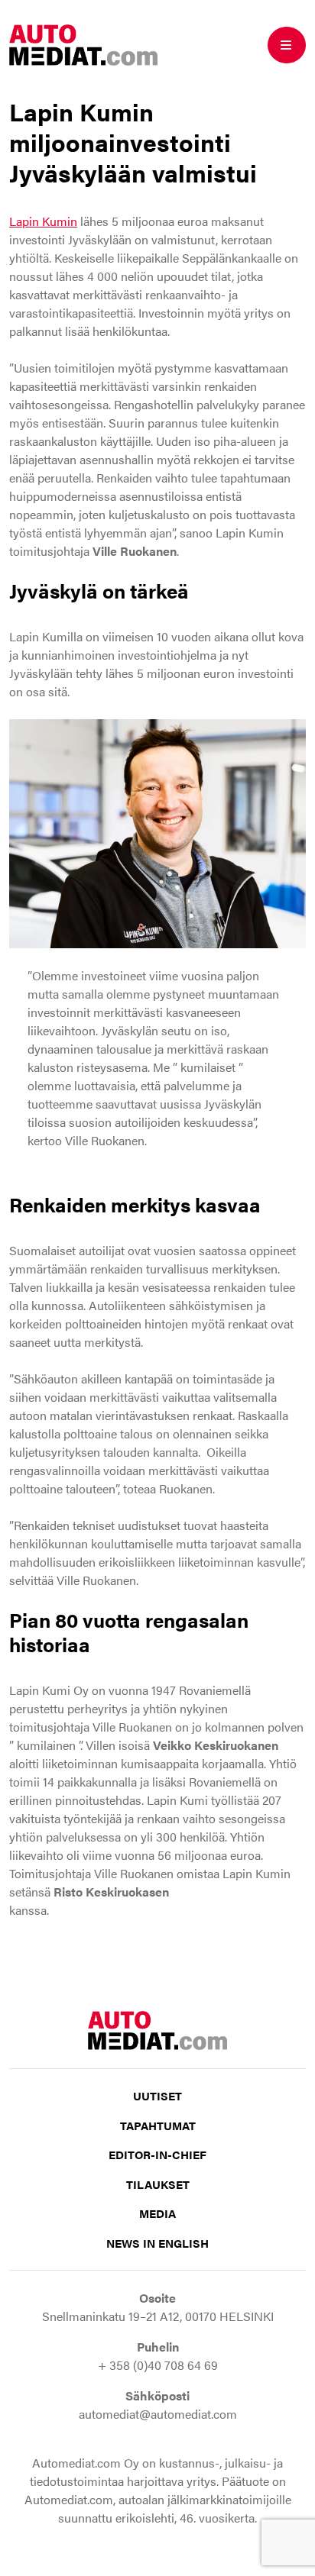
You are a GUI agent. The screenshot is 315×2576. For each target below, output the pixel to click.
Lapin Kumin (43, 221)
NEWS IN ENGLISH (157, 2243)
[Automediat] (83, 43)
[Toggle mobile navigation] (287, 45)
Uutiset (157, 2095)
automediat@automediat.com (158, 2414)
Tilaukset (158, 2184)
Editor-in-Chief (157, 2154)
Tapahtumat (158, 2125)
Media (157, 2213)
